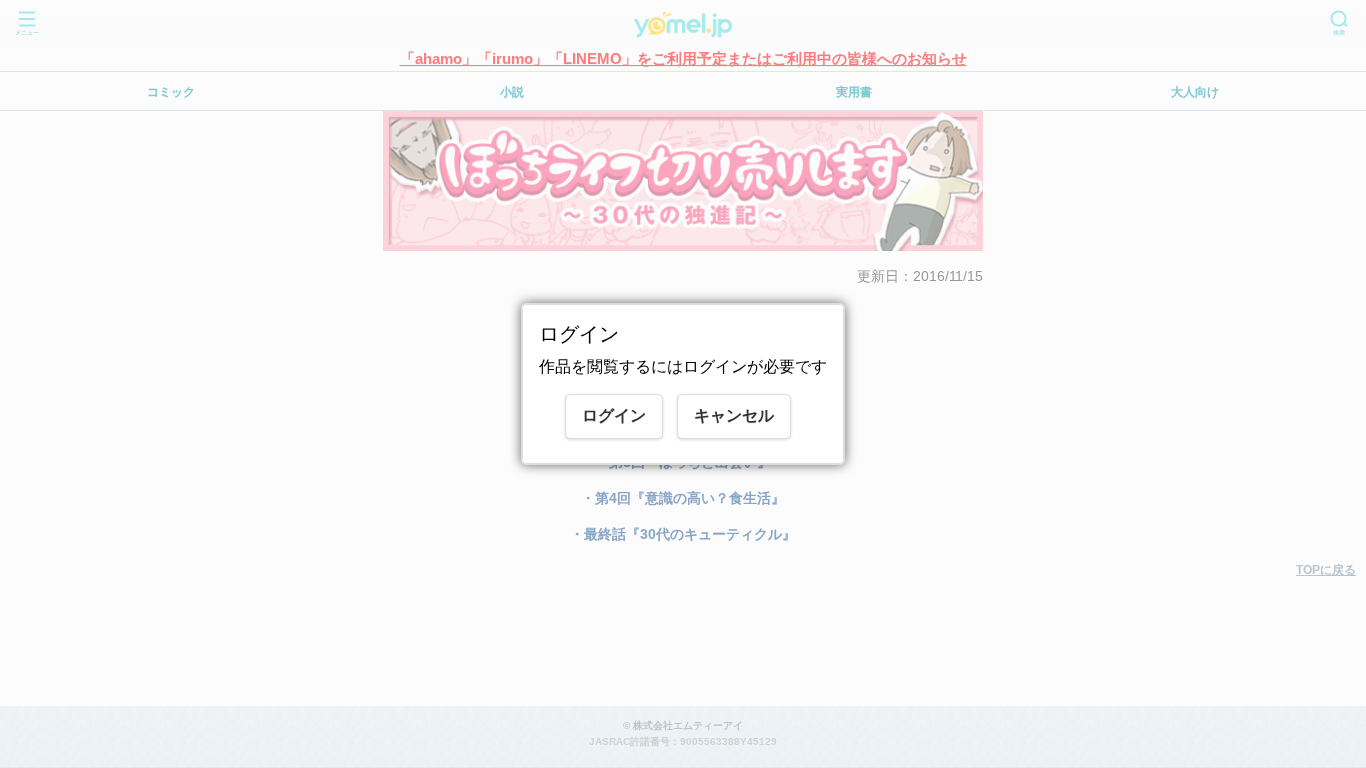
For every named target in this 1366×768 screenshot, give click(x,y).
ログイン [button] (614, 415)
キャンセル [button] (734, 415)
